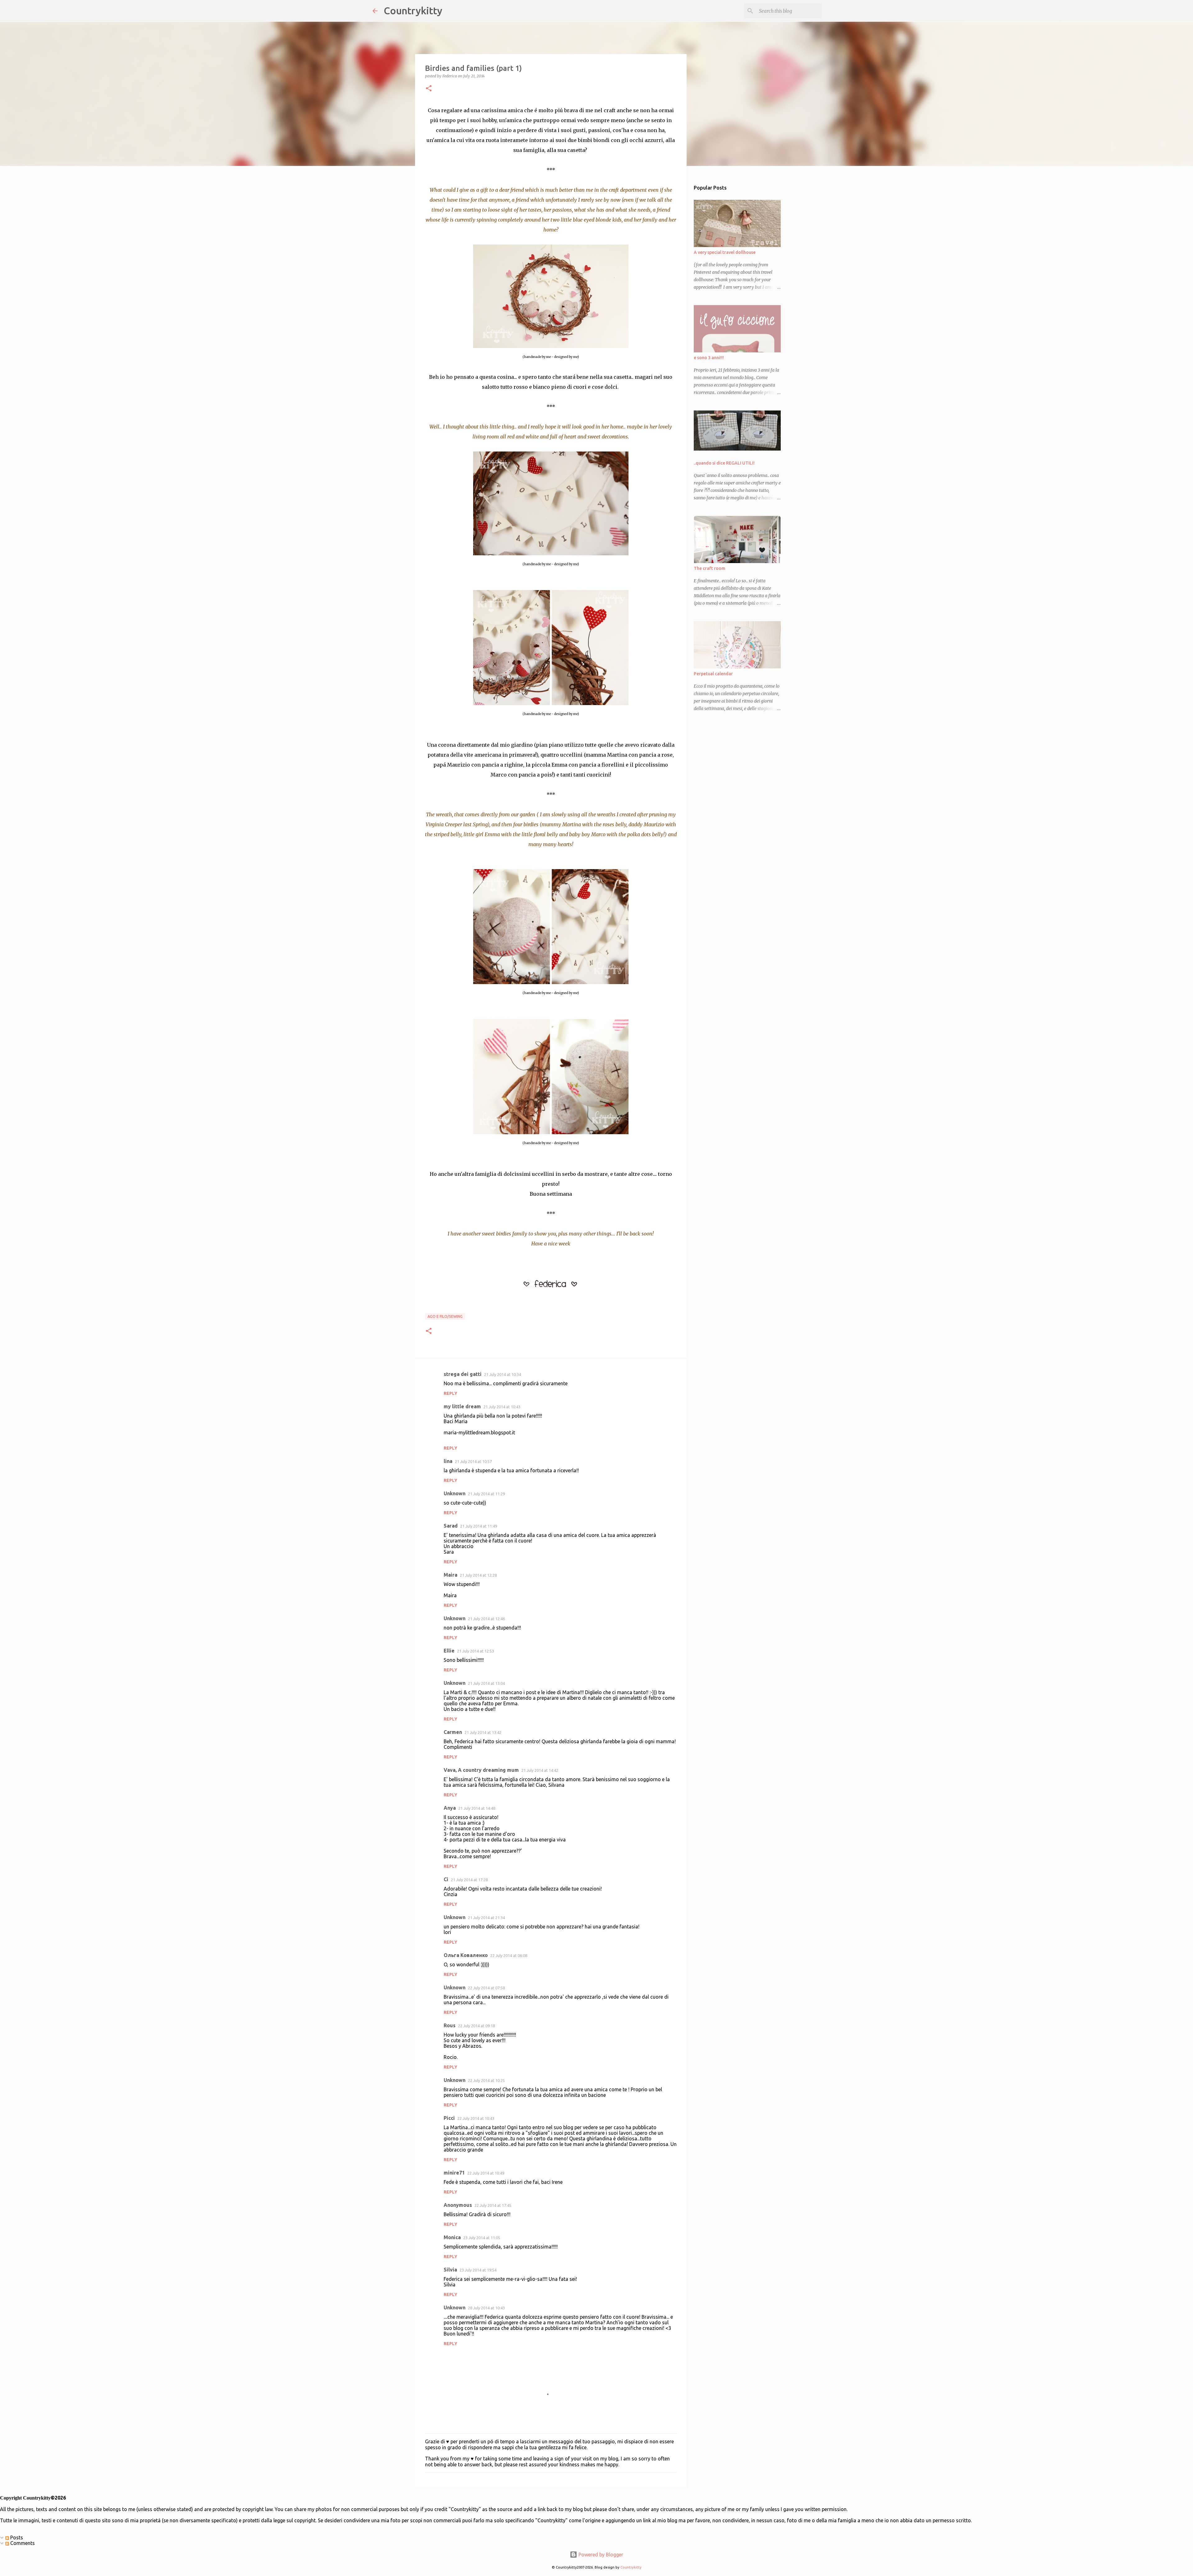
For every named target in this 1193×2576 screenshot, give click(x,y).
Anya (450, 1808)
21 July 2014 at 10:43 (502, 1407)
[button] (429, 89)
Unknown (455, 1493)
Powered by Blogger (600, 2555)
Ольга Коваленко (466, 1955)
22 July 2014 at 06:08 (509, 1955)
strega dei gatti (463, 1374)
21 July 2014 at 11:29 (486, 1494)
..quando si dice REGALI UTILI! (724, 463)
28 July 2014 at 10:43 (486, 2308)
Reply (450, 1393)
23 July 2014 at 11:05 (482, 2238)
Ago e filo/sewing (445, 1316)
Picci (449, 2118)
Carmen (453, 1732)
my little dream (462, 1406)
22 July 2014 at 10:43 (476, 2118)
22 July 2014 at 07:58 (486, 1988)
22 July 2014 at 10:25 (486, 2080)
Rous (450, 2025)
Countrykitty (413, 11)
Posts (16, 2537)
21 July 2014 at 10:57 (473, 1461)
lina (448, 1461)
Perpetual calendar (713, 674)
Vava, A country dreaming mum (481, 1770)
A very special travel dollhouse (725, 252)
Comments (22, 2543)
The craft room (709, 568)
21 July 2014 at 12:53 (475, 1651)
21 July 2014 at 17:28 (469, 1880)
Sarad (451, 1526)
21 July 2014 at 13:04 (486, 1683)
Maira (450, 1575)
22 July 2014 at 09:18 (476, 2026)
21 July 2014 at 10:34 (503, 1374)
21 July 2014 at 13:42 (483, 1732)
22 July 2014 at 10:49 (486, 2173)
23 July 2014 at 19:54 (478, 2270)
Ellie (449, 1651)
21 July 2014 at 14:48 (477, 1808)
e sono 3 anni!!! (709, 358)
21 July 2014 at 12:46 (486, 1619)
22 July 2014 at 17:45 (493, 2205)
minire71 (454, 2173)
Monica (452, 2237)
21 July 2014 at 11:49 (479, 1526)
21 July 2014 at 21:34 (486, 1918)
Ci (446, 1879)
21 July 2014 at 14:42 (540, 1770)
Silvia (450, 2270)
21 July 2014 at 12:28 (478, 1575)
